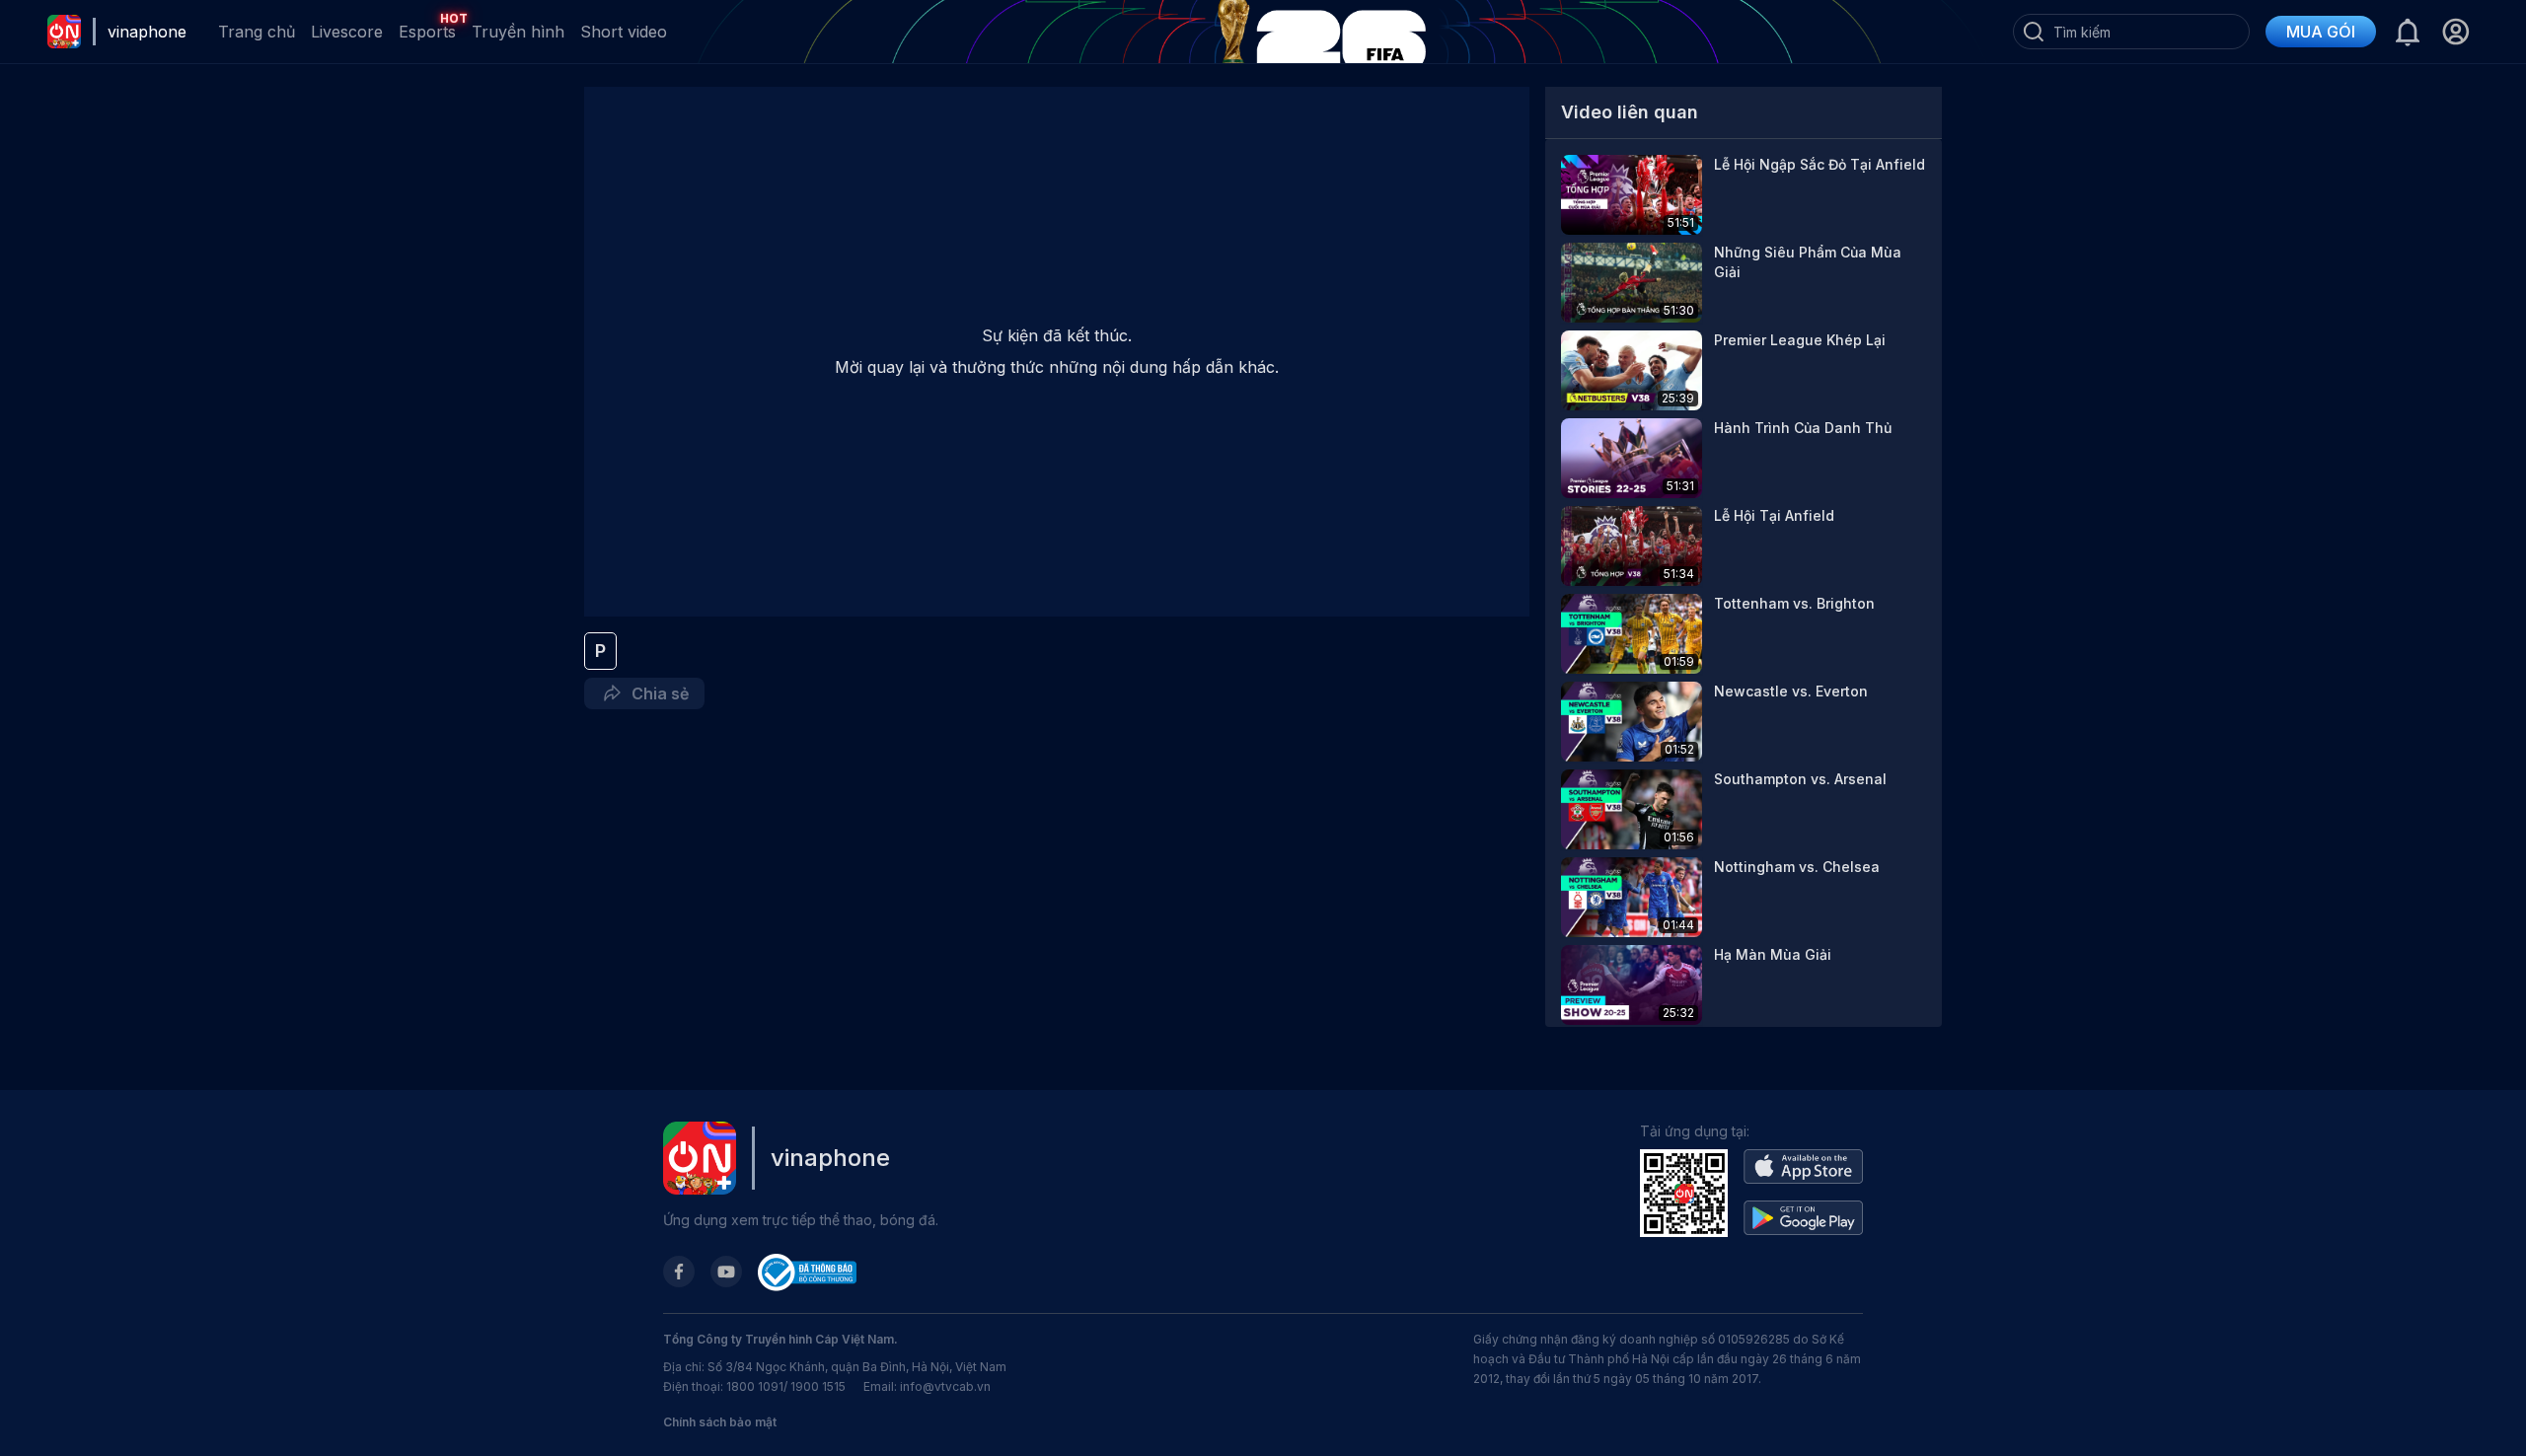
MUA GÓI (2321, 32)
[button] (2455, 32)
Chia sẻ (656, 693)
